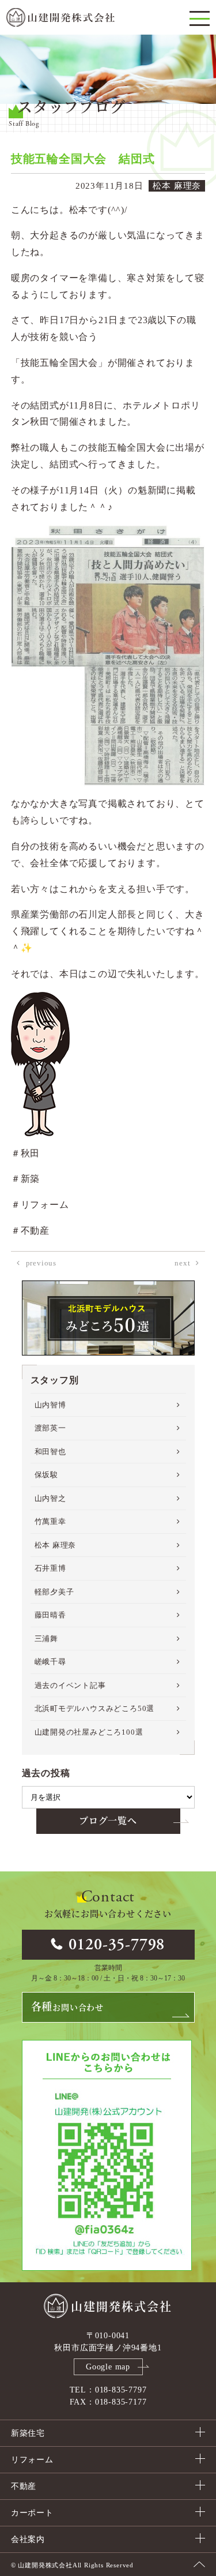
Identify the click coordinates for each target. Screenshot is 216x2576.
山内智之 (50, 1498)
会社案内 (28, 2539)
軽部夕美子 (54, 1592)
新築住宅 (28, 2433)
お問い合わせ (67, 2007)
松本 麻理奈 (56, 1545)
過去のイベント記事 (70, 1685)
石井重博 (50, 1568)
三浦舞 (46, 1639)
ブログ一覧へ (108, 1821)
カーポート (32, 2513)
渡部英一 (50, 1428)
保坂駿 (46, 1475)
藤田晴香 (50, 1615)
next (182, 1263)
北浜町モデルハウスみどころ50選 (95, 1708)
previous (41, 1263)
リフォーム (32, 2460)
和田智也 (50, 1452)
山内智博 (50, 1405)
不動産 (24, 2486)
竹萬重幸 (50, 1521)
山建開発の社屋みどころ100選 (89, 1732)
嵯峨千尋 (50, 1662)
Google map (108, 2367)
